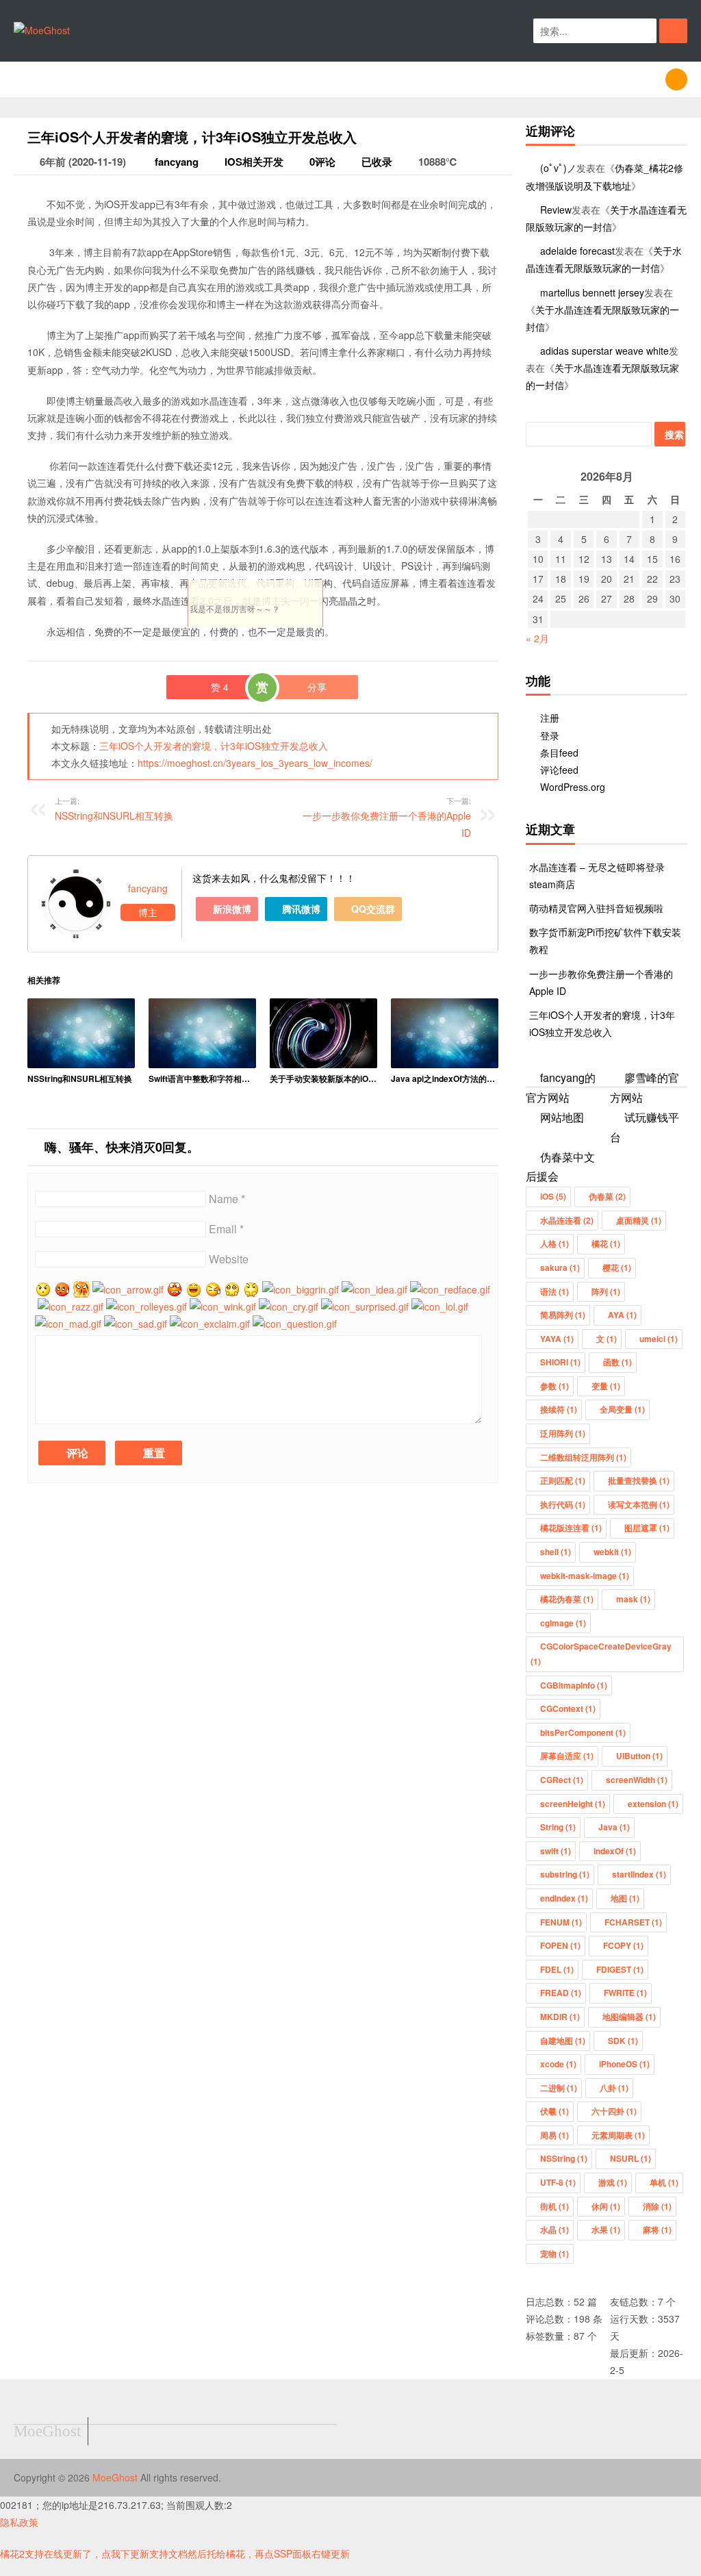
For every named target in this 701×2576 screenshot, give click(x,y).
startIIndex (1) (639, 1874)
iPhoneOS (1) (624, 2064)
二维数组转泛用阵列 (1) (583, 1457)
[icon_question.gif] (295, 1324)
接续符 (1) (559, 1409)
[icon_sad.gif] (136, 1324)
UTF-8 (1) (558, 2182)
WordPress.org (573, 787)
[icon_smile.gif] (194, 1289)
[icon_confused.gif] (213, 1289)
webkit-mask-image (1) (585, 1576)
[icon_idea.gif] (374, 1289)
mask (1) (633, 1599)
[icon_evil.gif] (251, 1289)
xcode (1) (558, 2064)
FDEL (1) (557, 1969)
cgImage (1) (563, 1623)
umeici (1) (659, 1339)
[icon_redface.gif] (450, 1289)
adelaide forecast (577, 251)
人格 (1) (555, 1243)
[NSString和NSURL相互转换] (81, 1034)
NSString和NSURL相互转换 (80, 1078)
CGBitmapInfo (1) (574, 1685)
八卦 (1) (614, 2088)
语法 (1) (555, 1291)
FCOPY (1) (623, 1945)
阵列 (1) (606, 1291)
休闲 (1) (606, 2206)
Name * (227, 1199)
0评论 (322, 162)
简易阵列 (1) (563, 1315)
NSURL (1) (630, 2158)
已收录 (377, 162)
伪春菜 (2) (607, 1196)
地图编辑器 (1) (629, 2017)
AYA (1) (622, 1315)
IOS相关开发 (254, 162)
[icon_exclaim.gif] (210, 1324)
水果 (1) (606, 2230)
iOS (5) (553, 1196)
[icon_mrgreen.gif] (43, 1289)
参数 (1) (555, 1386)
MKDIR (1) (560, 2017)
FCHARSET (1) (633, 1922)
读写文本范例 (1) (639, 1504)
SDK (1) (623, 2041)
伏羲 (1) (555, 2111)
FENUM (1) (561, 1922)
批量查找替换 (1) (639, 1480)
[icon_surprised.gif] (365, 1306)
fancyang (175, 162)
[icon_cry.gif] (289, 1306)
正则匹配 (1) (563, 1480)
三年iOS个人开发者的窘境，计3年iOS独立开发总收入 (214, 746)
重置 (153, 1453)
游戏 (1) (613, 2182)
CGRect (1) (562, 1780)
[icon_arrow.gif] (128, 1289)
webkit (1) (612, 1552)
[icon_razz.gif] (71, 1306)
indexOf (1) (615, 1851)
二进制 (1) (559, 2088)
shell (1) (556, 1552)
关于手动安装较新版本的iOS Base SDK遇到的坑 (323, 1078)
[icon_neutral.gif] (62, 1289)
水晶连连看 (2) (567, 1220)
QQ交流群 (372, 909)
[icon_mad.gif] (68, 1324)
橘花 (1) (606, 1243)
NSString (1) (564, 2158)
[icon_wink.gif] (223, 1306)
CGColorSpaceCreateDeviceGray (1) (601, 1654)
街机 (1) (555, 2206)
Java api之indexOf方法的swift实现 (445, 1078)
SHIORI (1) (560, 1362)
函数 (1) (617, 1362)
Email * (226, 1229)
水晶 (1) (555, 2230)
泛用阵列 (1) (563, 1433)
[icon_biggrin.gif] (301, 1289)
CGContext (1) (568, 1708)
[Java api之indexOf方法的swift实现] (445, 1034)
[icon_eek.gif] (175, 1289)
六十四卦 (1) (614, 2111)
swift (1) (556, 1851)
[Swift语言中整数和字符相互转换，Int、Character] (202, 1034)
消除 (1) (657, 2206)
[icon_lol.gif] (440, 1306)
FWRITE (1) (625, 1993)
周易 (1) (555, 2135)
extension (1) (653, 1804)
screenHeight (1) (573, 1804)
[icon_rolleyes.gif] (146, 1306)
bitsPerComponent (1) (583, 1732)
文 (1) (607, 1339)
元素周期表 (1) (618, 2135)
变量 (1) (606, 1386)
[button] (673, 31)
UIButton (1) (639, 1756)
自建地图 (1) (563, 2041)
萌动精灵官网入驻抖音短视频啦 (596, 908)
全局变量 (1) (622, 1409)
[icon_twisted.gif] (81, 1289)
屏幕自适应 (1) (567, 1756)
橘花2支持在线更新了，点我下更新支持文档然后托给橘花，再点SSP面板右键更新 (175, 2553)
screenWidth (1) (637, 1780)
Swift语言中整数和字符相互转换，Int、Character (202, 1078)
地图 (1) (625, 1898)
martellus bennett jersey (592, 292)
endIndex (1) (564, 1898)
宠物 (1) (555, 2253)
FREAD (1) (561, 1993)
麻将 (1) (657, 2230)
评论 (76, 1453)
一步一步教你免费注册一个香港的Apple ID (387, 817)
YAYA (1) (557, 1339)
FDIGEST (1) (620, 1969)
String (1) (558, 1827)
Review (556, 210)
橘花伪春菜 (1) (567, 1599)
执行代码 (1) (563, 1504)
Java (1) (614, 1827)
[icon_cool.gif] (232, 1289)
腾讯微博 (300, 909)
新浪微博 (231, 909)
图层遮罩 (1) (647, 1528)
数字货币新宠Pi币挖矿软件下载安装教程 (605, 940)
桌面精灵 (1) (639, 1220)
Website (229, 1259)
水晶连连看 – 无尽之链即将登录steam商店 (597, 875)
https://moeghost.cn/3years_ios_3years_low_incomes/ (255, 763)
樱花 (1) (617, 1267)
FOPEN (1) (560, 1945)
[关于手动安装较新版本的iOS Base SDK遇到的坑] (323, 1034)
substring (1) (565, 1874)
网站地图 (562, 1117)
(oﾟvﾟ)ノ (558, 168)
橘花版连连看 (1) (571, 1528)
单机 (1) (664, 2182)
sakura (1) (560, 1267)
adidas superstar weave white (604, 351)
